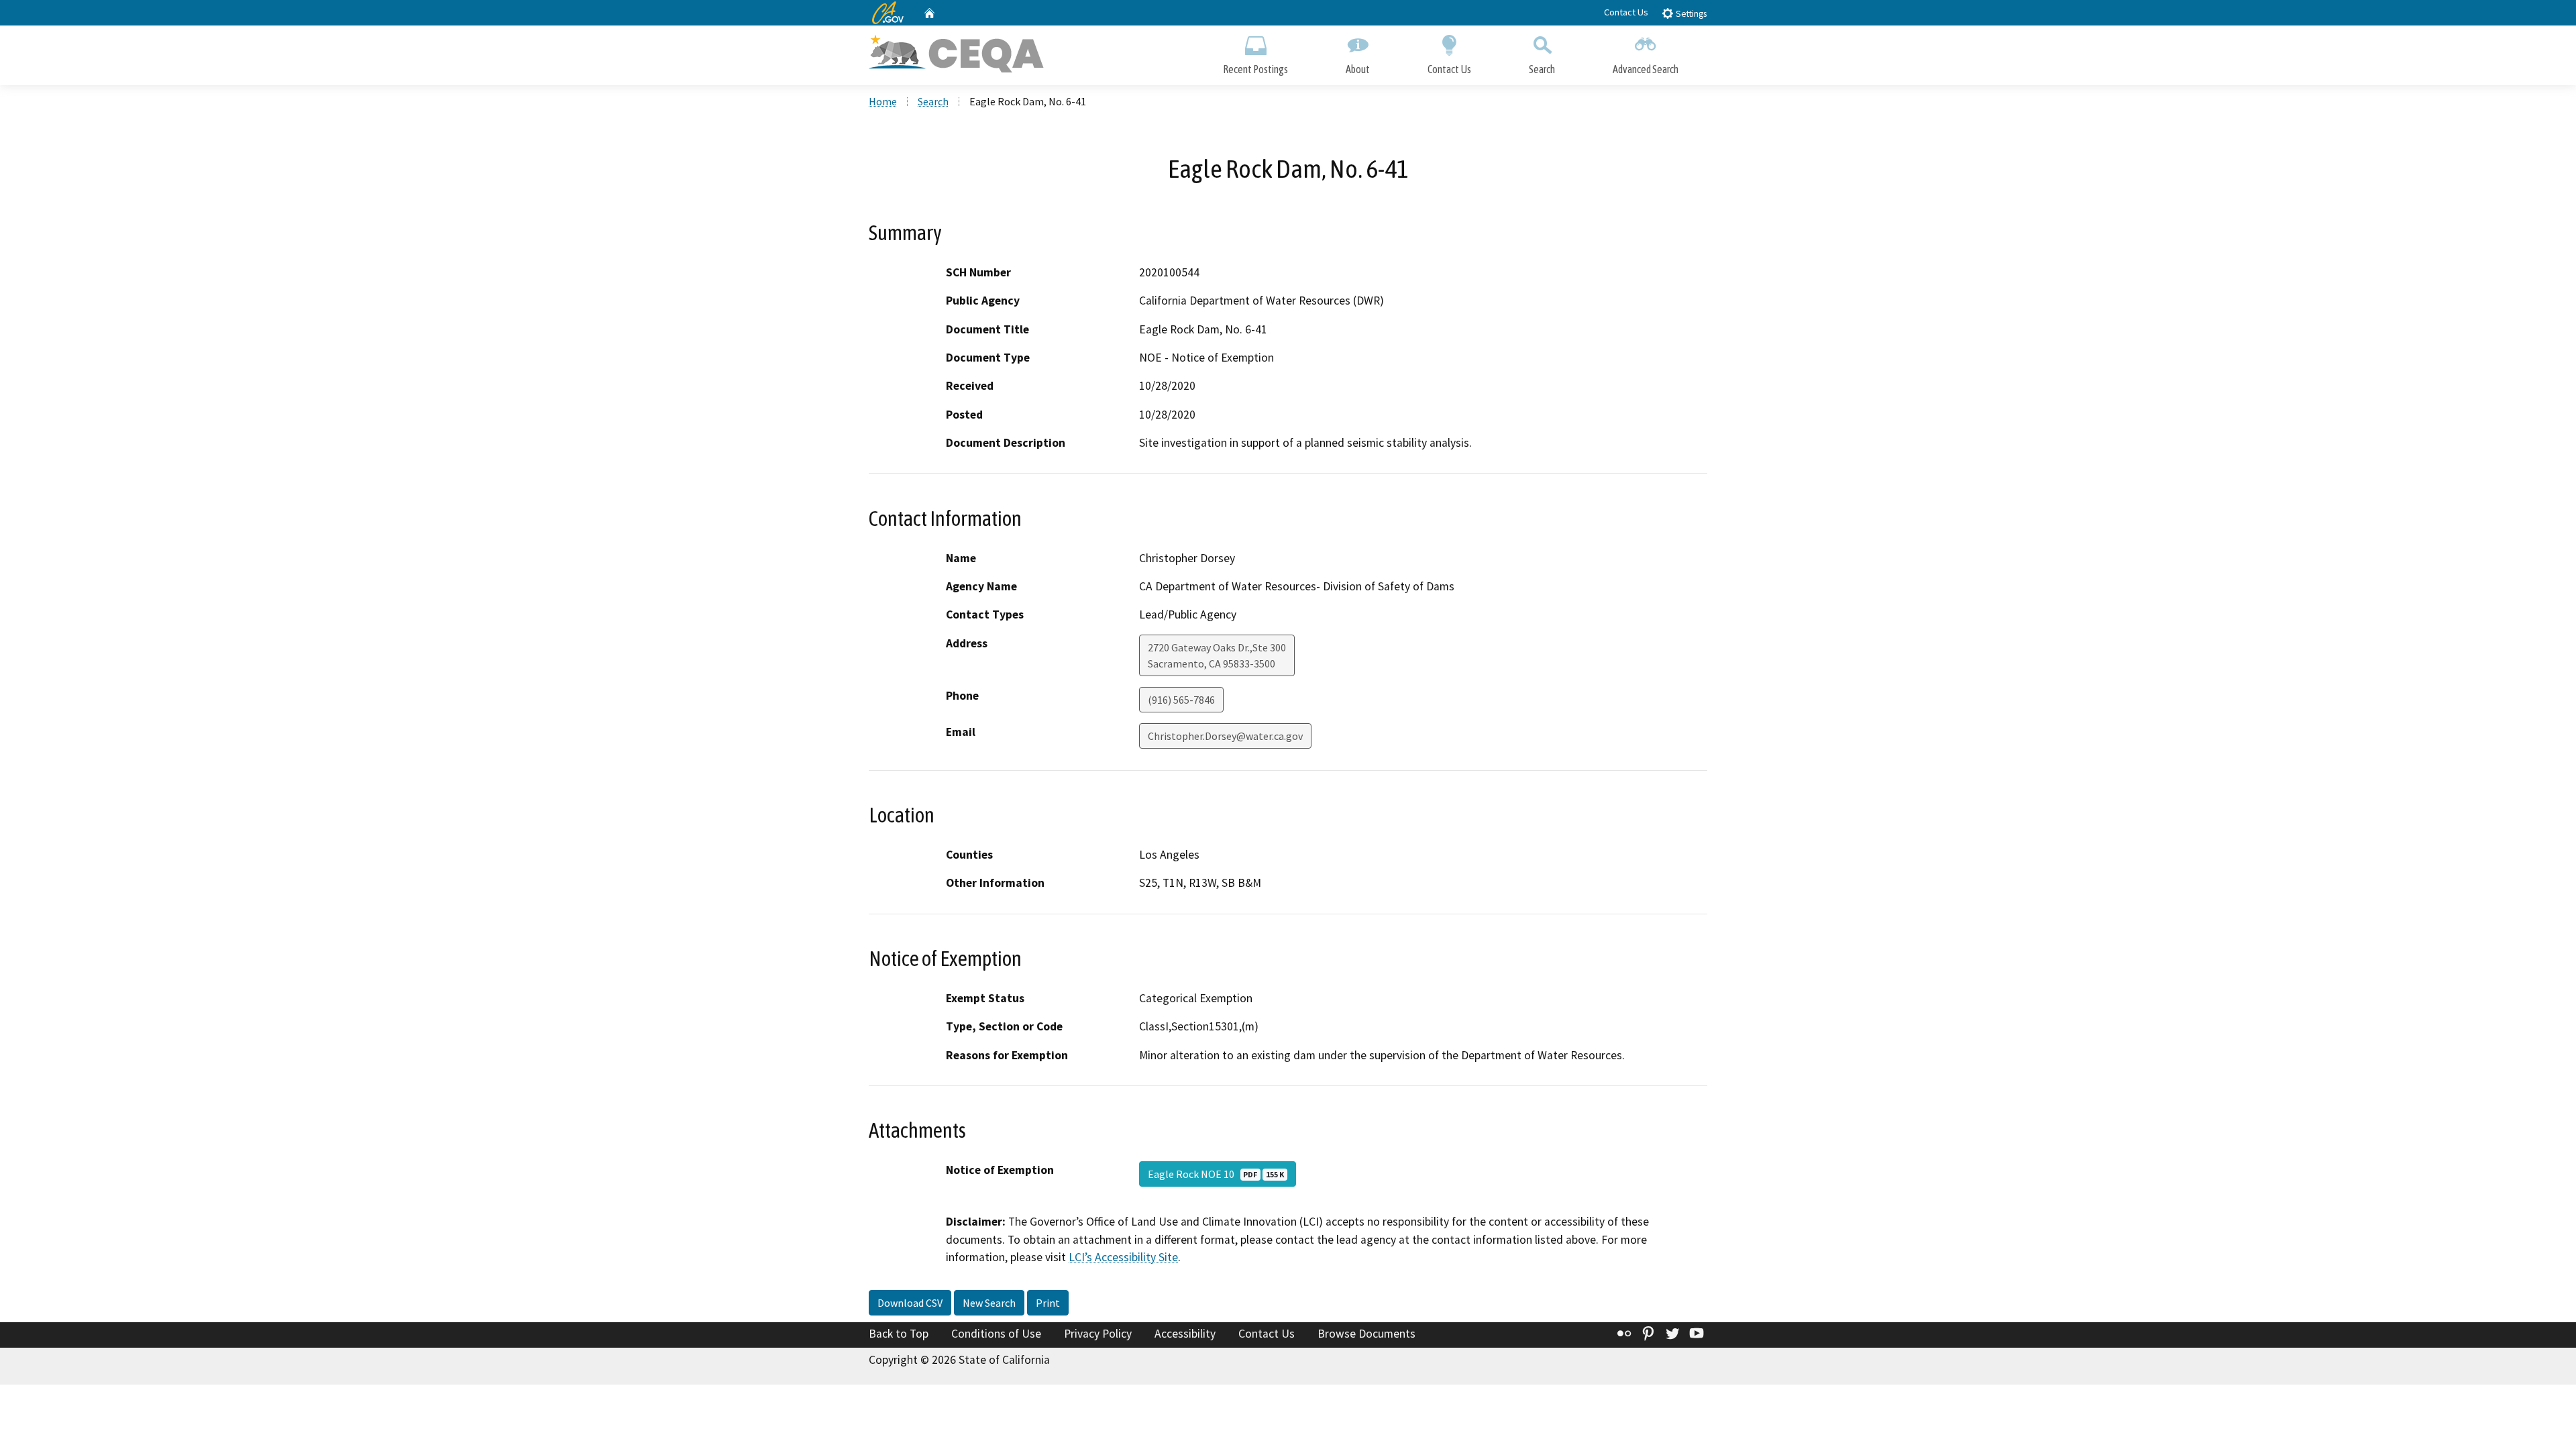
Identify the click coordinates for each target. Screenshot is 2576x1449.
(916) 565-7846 (1181, 700)
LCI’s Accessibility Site (1123, 1257)
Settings (1690, 14)
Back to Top (899, 1334)
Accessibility (1185, 1334)
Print (1048, 1303)
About (1358, 69)
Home (883, 101)
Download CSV (910, 1303)
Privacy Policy (1098, 1334)
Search (1542, 69)
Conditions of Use (996, 1334)
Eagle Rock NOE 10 (1216, 1174)
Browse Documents (1366, 1334)
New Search (989, 1303)
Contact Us (1626, 12)
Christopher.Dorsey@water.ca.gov (1225, 736)
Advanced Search (1646, 69)
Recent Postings (1255, 69)
